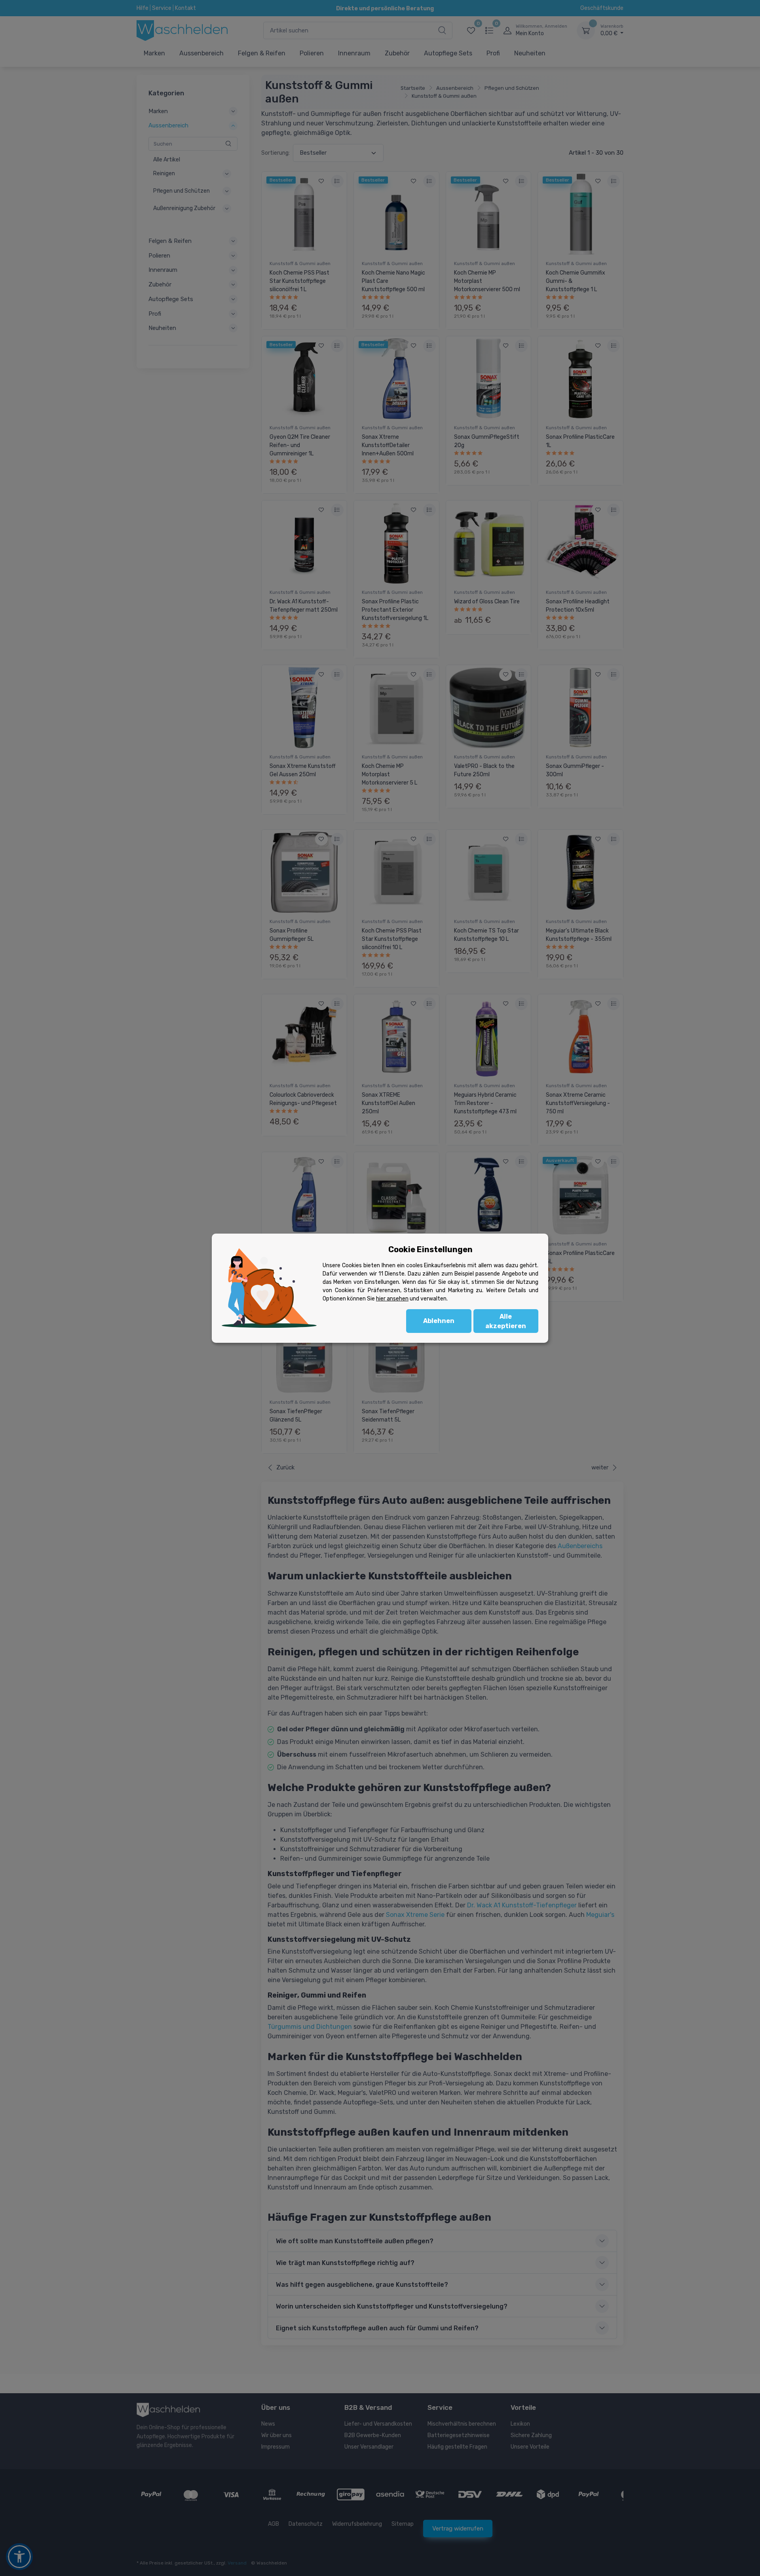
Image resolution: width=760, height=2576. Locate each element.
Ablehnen (439, 1321)
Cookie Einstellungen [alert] (430, 1249)
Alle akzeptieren (506, 1321)
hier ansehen (392, 1299)
